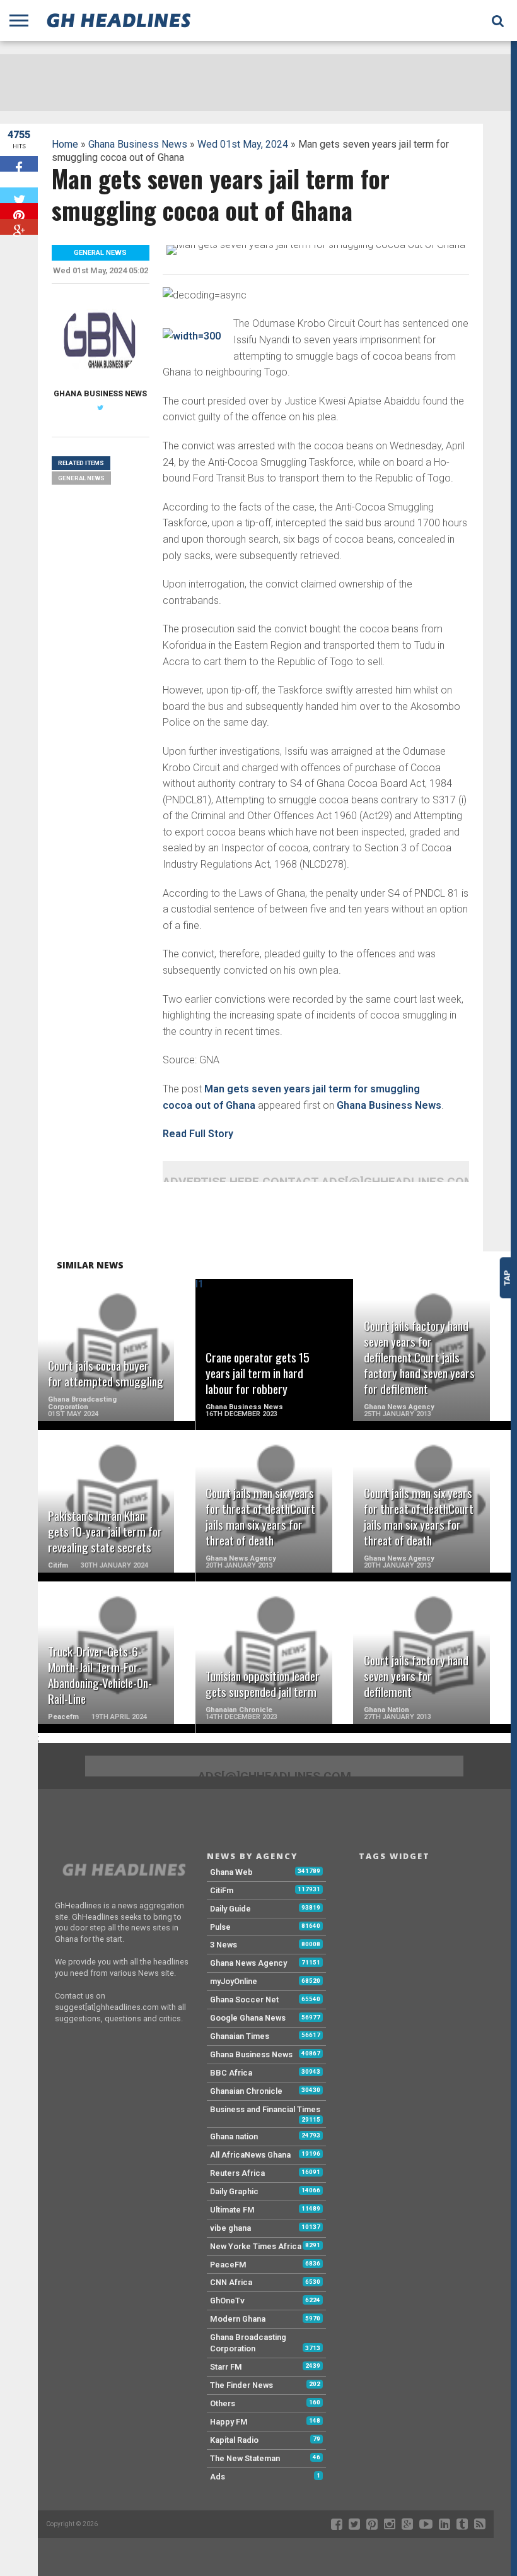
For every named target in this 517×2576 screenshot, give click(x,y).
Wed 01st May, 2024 (243, 144)
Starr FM (226, 2367)
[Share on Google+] (19, 227)
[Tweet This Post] (19, 195)
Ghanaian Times (240, 2036)
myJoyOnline (234, 1981)
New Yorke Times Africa (256, 2246)
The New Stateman (245, 2458)
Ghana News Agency (248, 1963)
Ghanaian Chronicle (246, 2091)
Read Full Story (198, 1134)
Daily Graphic (234, 2191)
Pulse (220, 1927)
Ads (218, 2477)
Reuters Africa (237, 2173)
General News (81, 478)
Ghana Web (231, 1872)
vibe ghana (230, 2228)
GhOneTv (227, 2301)
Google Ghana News (248, 2018)
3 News (224, 1945)
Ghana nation (234, 2136)
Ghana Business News (138, 144)
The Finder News (241, 2385)
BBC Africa (231, 2073)
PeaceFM (228, 2265)
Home (65, 144)
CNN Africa (231, 2282)
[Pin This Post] (19, 211)
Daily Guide (230, 1909)
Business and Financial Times (265, 2109)
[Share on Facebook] (19, 164)
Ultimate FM (232, 2210)
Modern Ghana (238, 2319)
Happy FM (229, 2422)
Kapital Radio (234, 2440)
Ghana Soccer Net (244, 2000)
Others (223, 2403)
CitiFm (222, 1890)
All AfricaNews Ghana (250, 2155)
